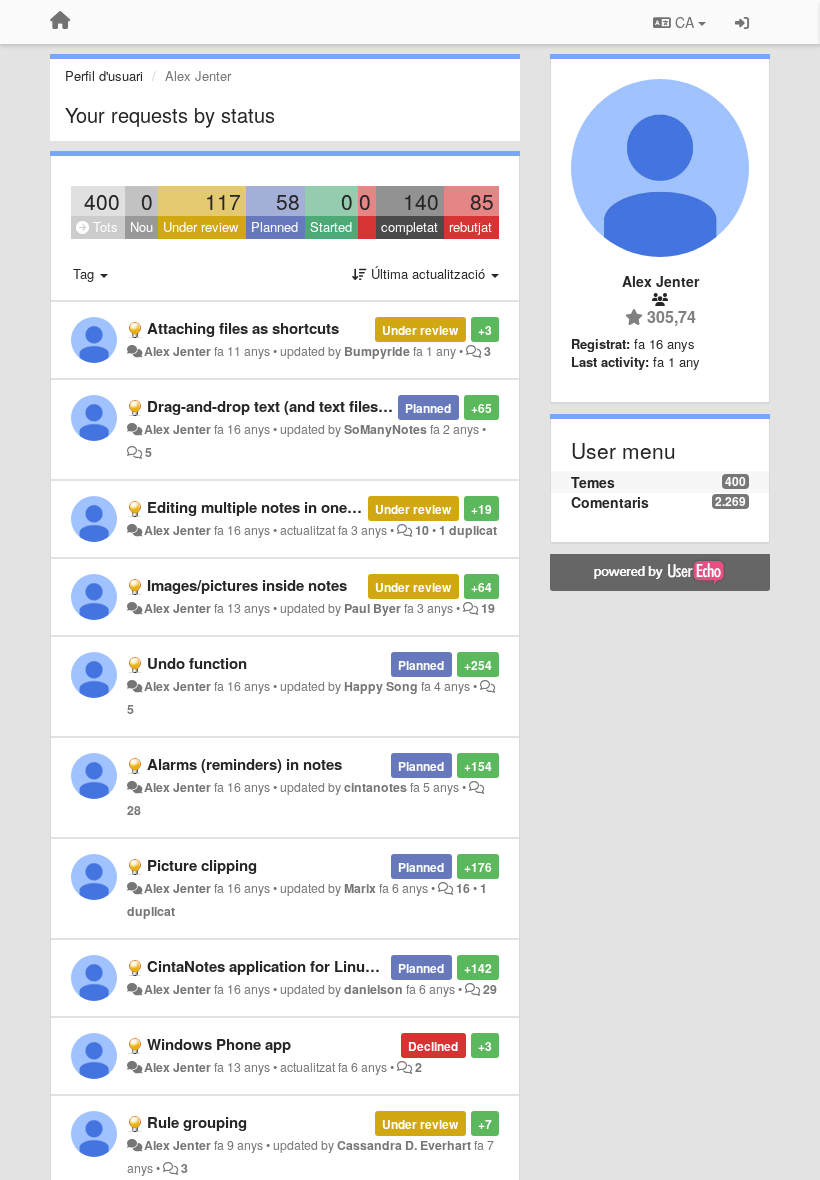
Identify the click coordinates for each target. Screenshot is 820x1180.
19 (488, 608)
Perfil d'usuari (104, 75)
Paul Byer (372, 608)
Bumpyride (377, 351)
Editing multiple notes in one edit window (291, 507)
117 (223, 201)
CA (684, 22)
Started (331, 226)
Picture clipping (202, 865)
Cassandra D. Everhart (404, 1145)
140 (421, 201)
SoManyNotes (385, 429)
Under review (200, 226)
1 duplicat (468, 530)
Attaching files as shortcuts (243, 328)
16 (463, 888)
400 (102, 201)
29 (490, 989)
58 (288, 201)
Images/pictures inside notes (247, 585)
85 (482, 201)
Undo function (197, 663)
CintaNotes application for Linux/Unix (278, 966)
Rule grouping (197, 1122)
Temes (593, 482)
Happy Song (381, 686)
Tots (103, 226)
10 (422, 530)
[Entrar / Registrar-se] (742, 22)
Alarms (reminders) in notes (244, 764)
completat (409, 226)
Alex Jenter (177, 351)
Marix (360, 888)
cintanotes (375, 787)
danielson (373, 989)
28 (134, 810)
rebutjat (470, 226)
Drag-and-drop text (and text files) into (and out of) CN (336, 406)
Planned (274, 226)
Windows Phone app (219, 1044)
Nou (141, 226)
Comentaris (610, 502)
